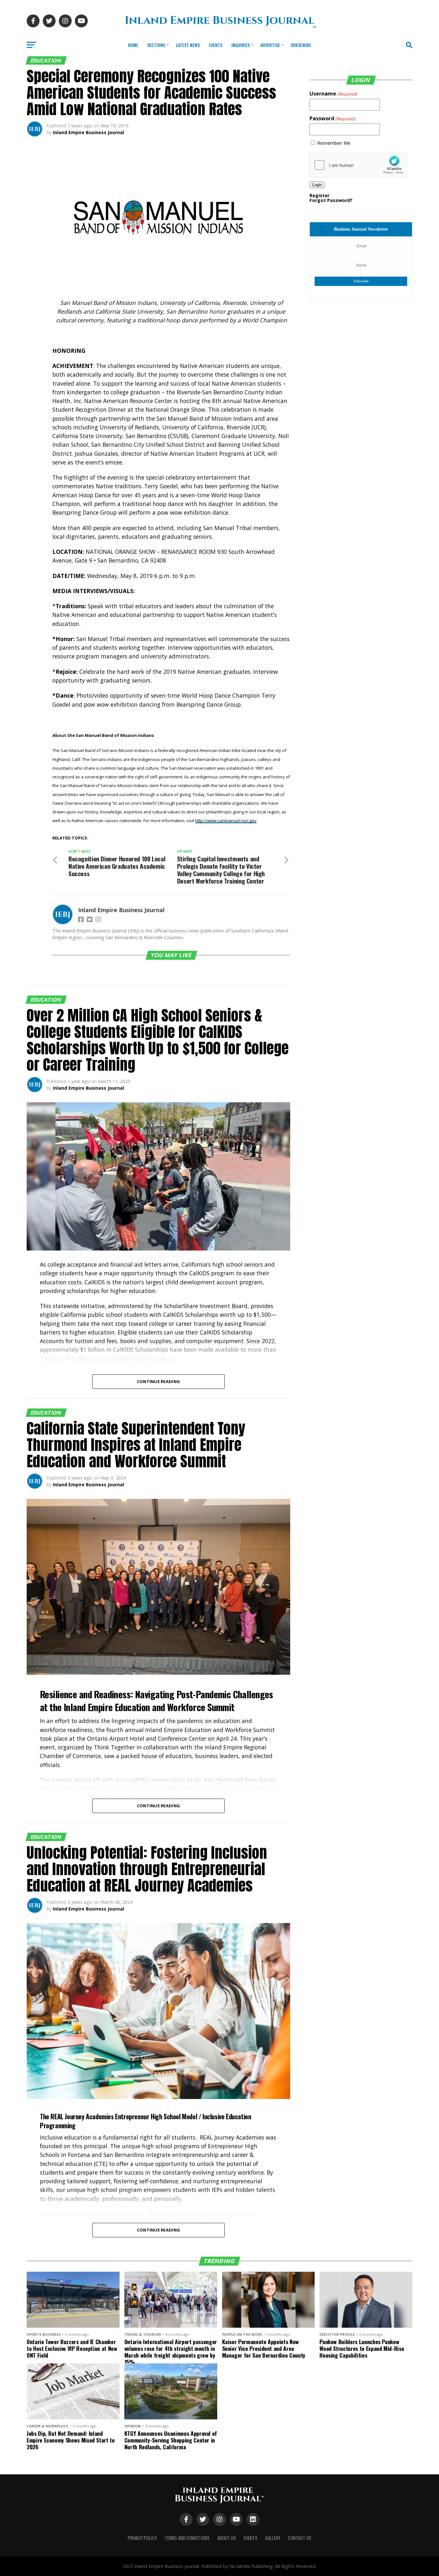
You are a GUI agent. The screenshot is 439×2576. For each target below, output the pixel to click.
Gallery (273, 2538)
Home (133, 45)
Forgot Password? (331, 200)
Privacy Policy (142, 2538)
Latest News (188, 45)
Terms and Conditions (187, 2538)
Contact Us (300, 2538)
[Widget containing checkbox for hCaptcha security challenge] (358, 165)
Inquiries (241, 45)
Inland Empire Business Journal (89, 132)
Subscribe (301, 45)
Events (216, 45)
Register (319, 195)
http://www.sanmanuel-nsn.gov (226, 820)
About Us (227, 2538)
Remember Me (334, 143)
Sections (156, 45)
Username (333, 94)
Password (332, 118)
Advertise (270, 45)
